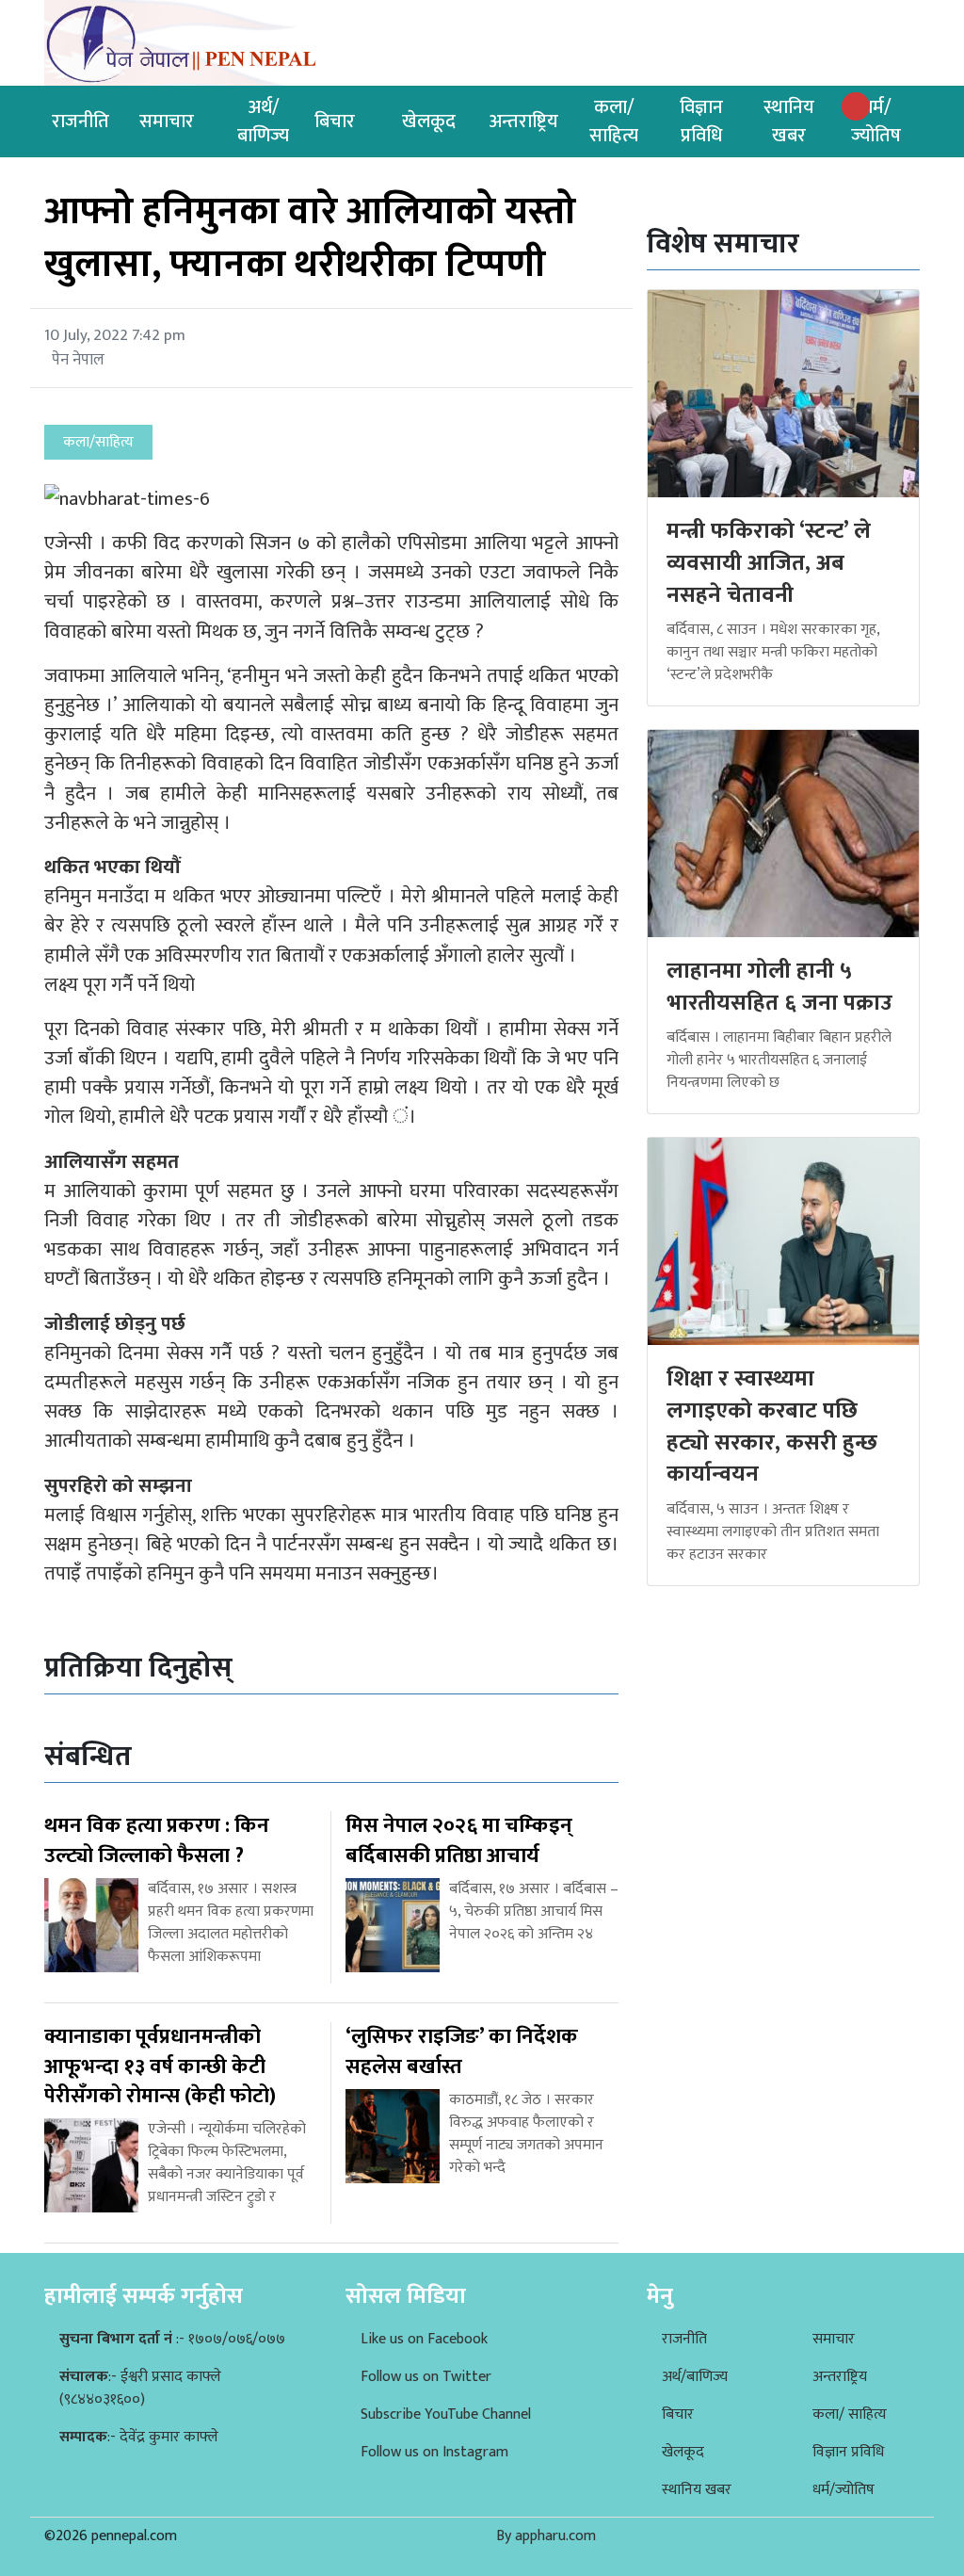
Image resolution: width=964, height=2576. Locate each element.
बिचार (335, 122)
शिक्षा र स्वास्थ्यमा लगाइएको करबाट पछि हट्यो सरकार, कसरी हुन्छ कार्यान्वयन (772, 1426)
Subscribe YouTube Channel (446, 2414)
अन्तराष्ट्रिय (524, 122)
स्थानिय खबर (789, 122)
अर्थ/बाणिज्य (263, 122)
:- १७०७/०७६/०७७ (172, 2339)
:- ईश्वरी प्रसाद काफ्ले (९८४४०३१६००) (140, 2388)
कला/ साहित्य (850, 2414)
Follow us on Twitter (426, 2377)
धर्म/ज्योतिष (876, 122)
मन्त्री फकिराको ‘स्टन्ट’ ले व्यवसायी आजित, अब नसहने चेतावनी (769, 563)
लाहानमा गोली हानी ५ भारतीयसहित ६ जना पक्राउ (779, 987)
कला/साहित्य (614, 122)
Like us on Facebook (424, 2339)
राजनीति (80, 122)
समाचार (167, 122)
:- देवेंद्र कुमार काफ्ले (139, 2437)
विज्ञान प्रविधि (701, 122)
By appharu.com (546, 2536)
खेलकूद (429, 122)
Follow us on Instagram (434, 2452)
